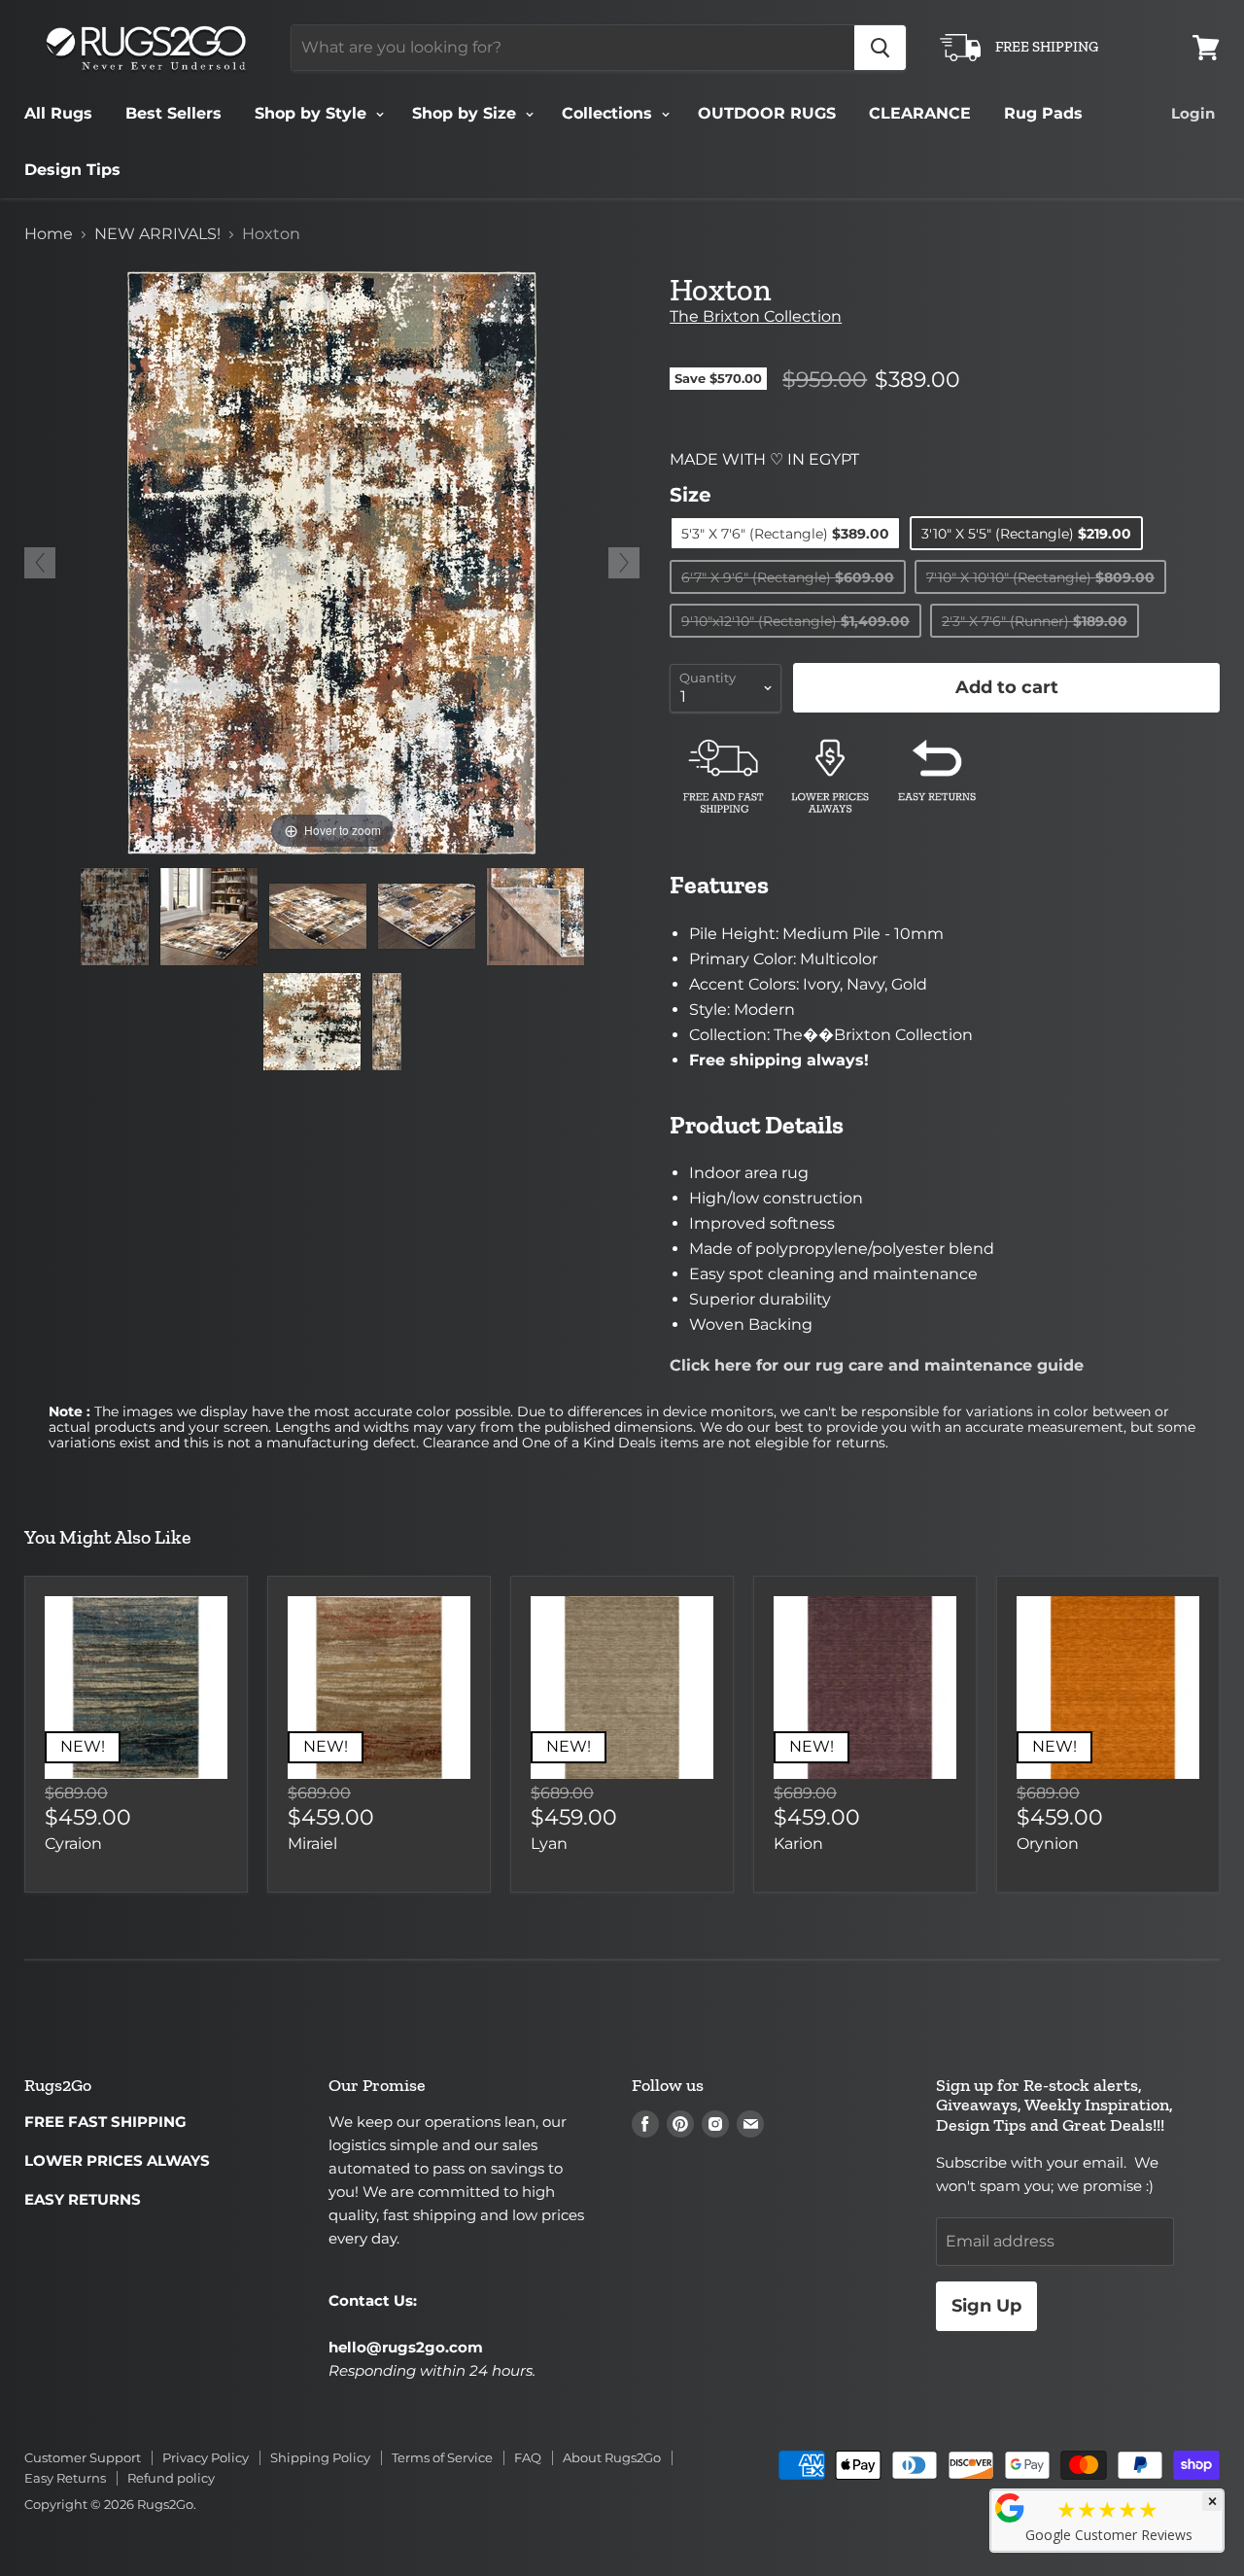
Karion (798, 1844)
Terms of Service (442, 2457)
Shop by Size (466, 113)
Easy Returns (65, 2478)
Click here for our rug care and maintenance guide (877, 1365)
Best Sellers (173, 113)
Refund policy (171, 2478)
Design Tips (72, 170)
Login (1193, 113)
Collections (609, 113)
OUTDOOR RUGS (767, 113)
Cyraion (73, 1844)
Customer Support (83, 2457)
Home (49, 234)
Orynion (1048, 1844)
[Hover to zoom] (332, 561)
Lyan (549, 1844)
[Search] (880, 48)
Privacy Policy (206, 2457)
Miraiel (312, 1844)
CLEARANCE (920, 113)
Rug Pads (1043, 113)
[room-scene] (209, 917)
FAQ (528, 2457)
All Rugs (58, 113)
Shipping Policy (320, 2457)
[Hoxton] (115, 917)
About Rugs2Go (612, 2457)
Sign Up (986, 2306)
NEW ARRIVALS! (157, 234)
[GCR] (1010, 2508)
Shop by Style (313, 113)
